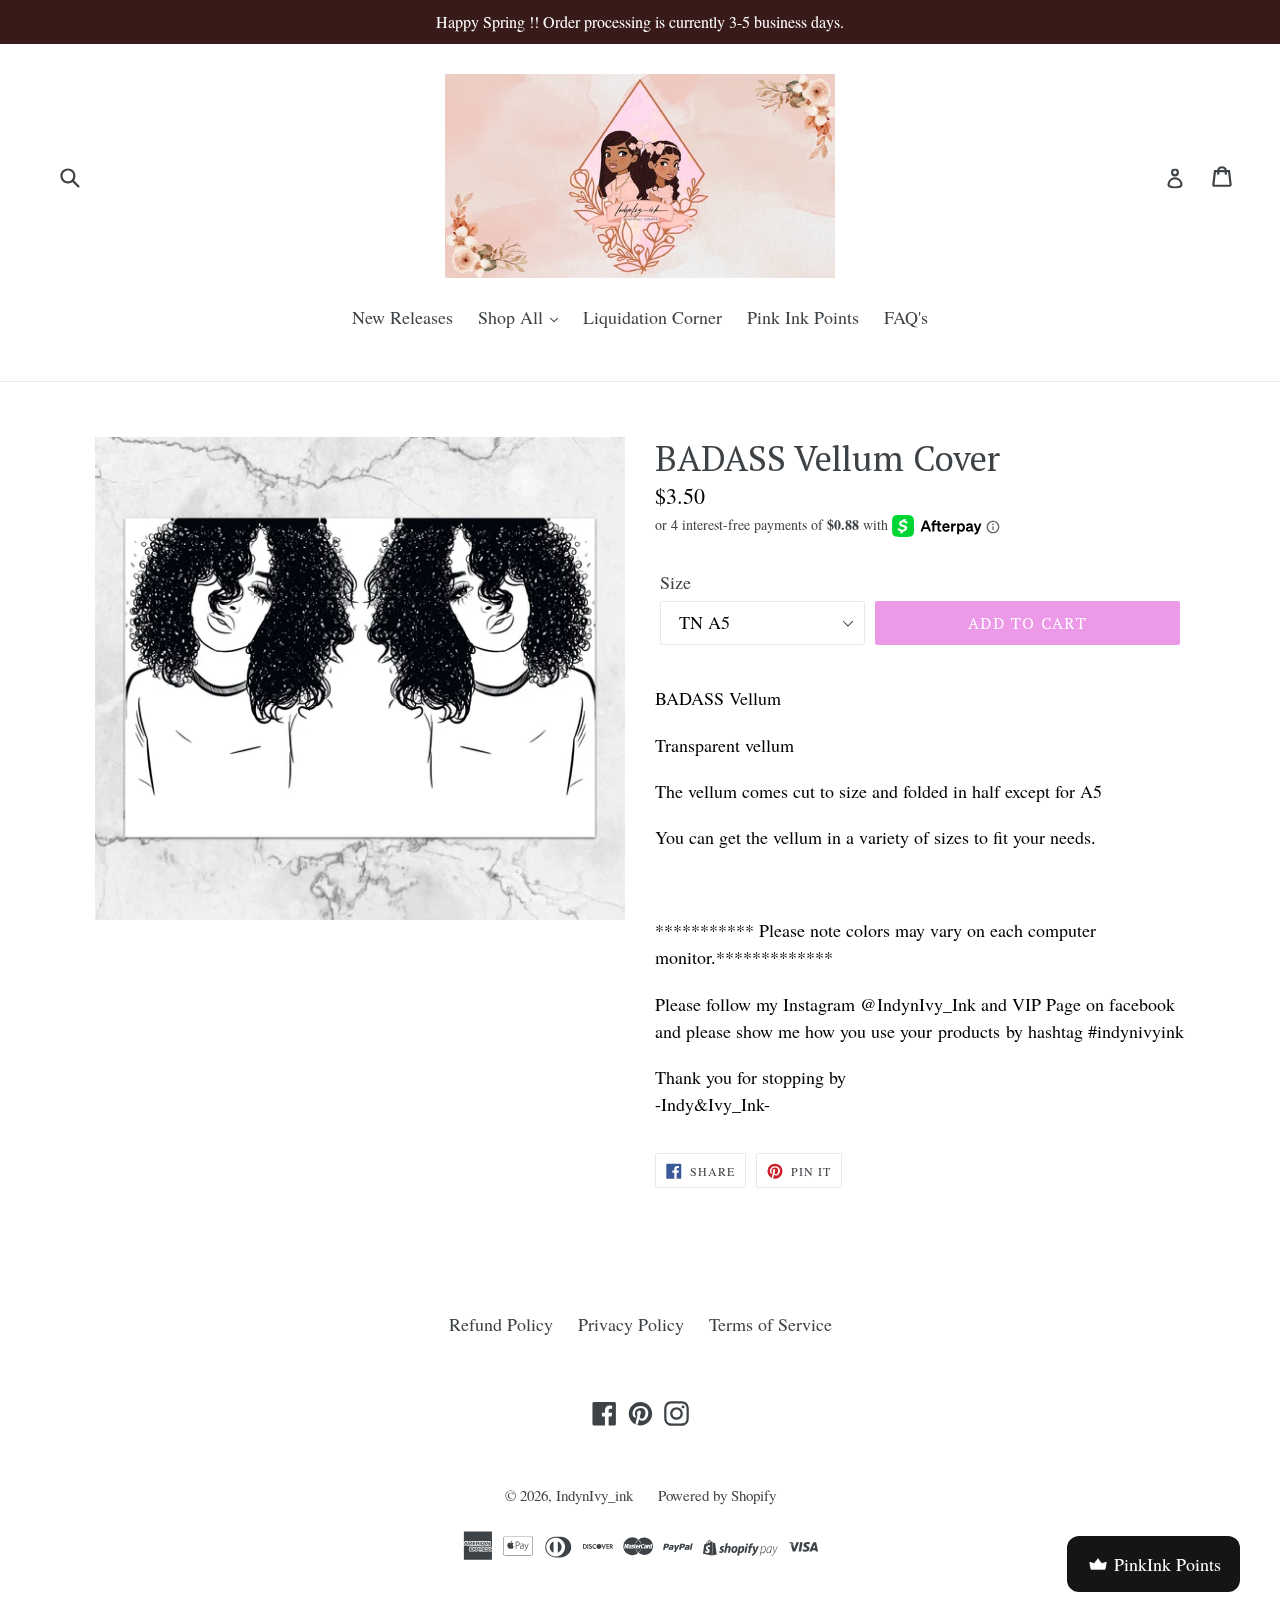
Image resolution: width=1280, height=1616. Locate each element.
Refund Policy (501, 1324)
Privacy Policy (631, 1324)
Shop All (513, 317)
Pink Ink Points (803, 317)
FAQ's (906, 317)
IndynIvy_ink (594, 1495)
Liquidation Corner (652, 317)
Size (675, 582)
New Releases (402, 317)
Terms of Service (770, 1324)
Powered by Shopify (717, 1495)
